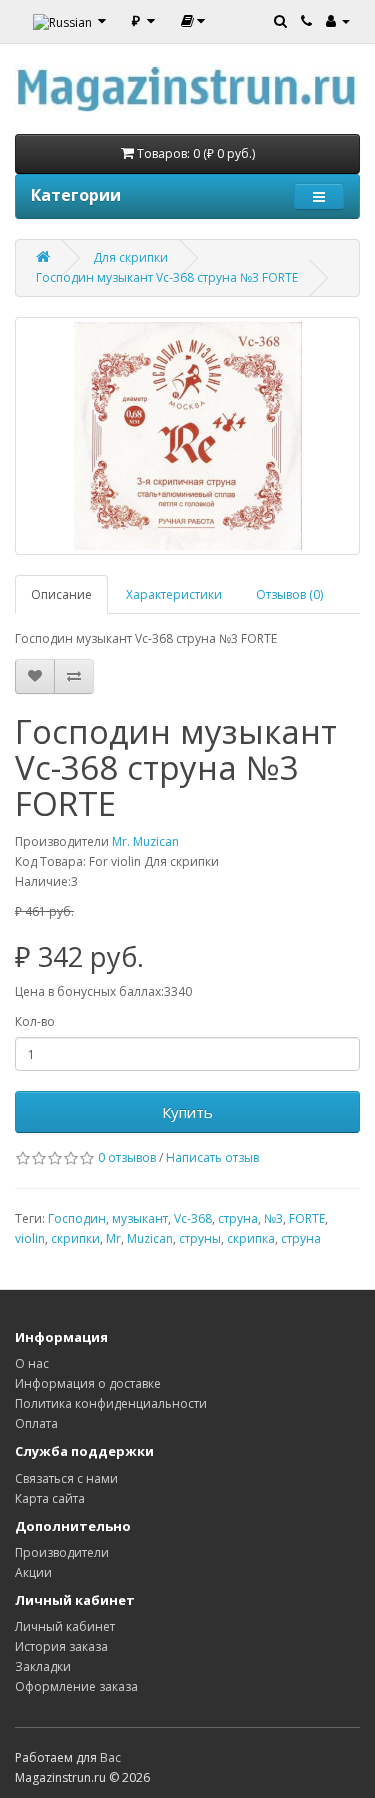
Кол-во (35, 1021)
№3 (273, 1218)
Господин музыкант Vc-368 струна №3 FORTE (167, 277)
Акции (33, 1572)
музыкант (140, 1218)
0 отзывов (127, 1157)
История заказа (61, 1646)
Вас (110, 1757)
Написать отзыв (212, 1157)
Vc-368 (193, 1218)
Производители (62, 1552)
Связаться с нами (66, 1478)
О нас (32, 1363)
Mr (113, 1238)
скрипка (251, 1238)
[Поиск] (280, 20)
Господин (77, 1218)
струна (238, 1218)
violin (30, 1238)
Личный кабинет (65, 1626)
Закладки (43, 1666)
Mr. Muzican (145, 841)
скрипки (75, 1238)
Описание (61, 594)
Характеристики (174, 594)
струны (200, 1238)
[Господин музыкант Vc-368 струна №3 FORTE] (187, 436)
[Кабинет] (338, 20)
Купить (187, 1112)
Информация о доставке (88, 1383)
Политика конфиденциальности (111, 1403)
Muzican (150, 1238)
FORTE (307, 1218)
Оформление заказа (76, 1686)
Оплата (36, 1423)
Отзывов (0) (289, 594)
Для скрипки (130, 257)
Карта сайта (50, 1498)
